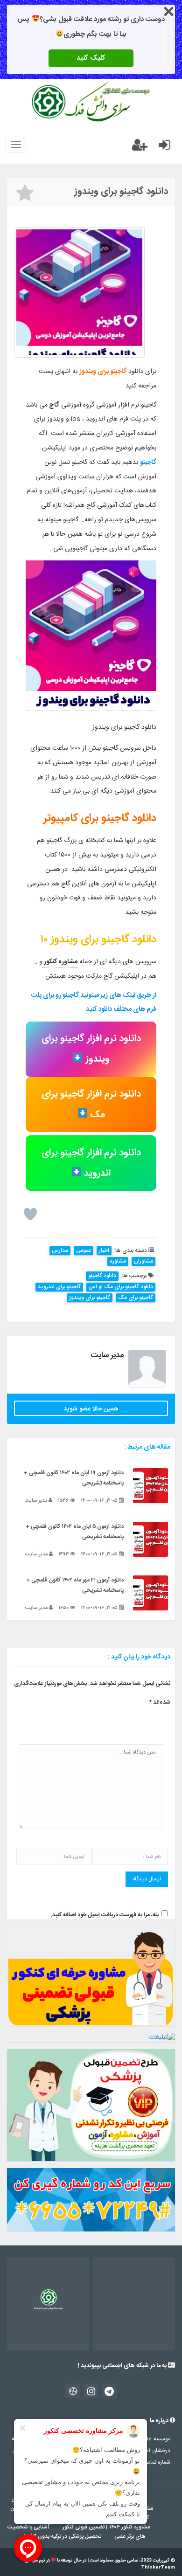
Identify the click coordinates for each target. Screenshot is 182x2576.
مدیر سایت (107, 1355)
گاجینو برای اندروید (59, 1287)
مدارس (60, 1251)
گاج (54, 405)
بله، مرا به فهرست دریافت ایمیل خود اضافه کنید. (105, 1915)
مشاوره (118, 1261)
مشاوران (143, 1261)
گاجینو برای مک (136, 1298)
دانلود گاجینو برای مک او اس (121, 1287)
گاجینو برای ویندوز (90, 1298)
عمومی (84, 1251)
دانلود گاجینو (102, 1276)
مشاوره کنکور (60, 962)
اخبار (104, 1251)
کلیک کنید (91, 58)
